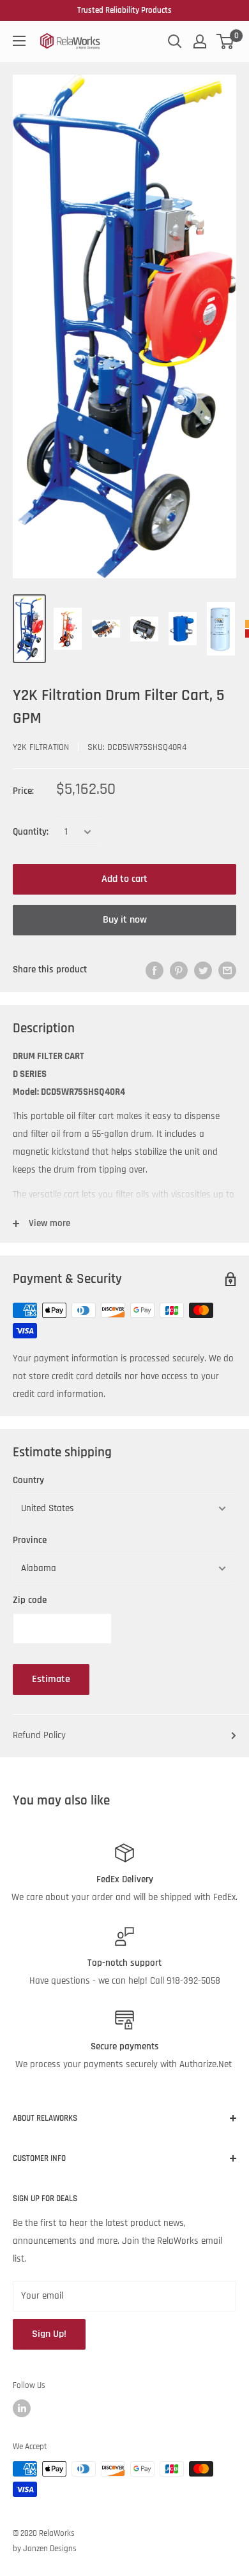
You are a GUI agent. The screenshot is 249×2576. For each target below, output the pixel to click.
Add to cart (124, 879)
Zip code (30, 1600)
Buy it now (125, 920)
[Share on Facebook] (155, 970)
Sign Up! (49, 2334)
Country (28, 1480)
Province (30, 1540)
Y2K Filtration (41, 747)
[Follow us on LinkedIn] (22, 2408)
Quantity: (31, 832)
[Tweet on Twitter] (203, 970)
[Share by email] (227, 970)
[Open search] (175, 41)
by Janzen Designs (45, 2549)
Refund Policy (39, 1735)
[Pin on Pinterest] (179, 970)
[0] (226, 41)
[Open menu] (19, 41)
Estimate (51, 1679)
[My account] (200, 41)
